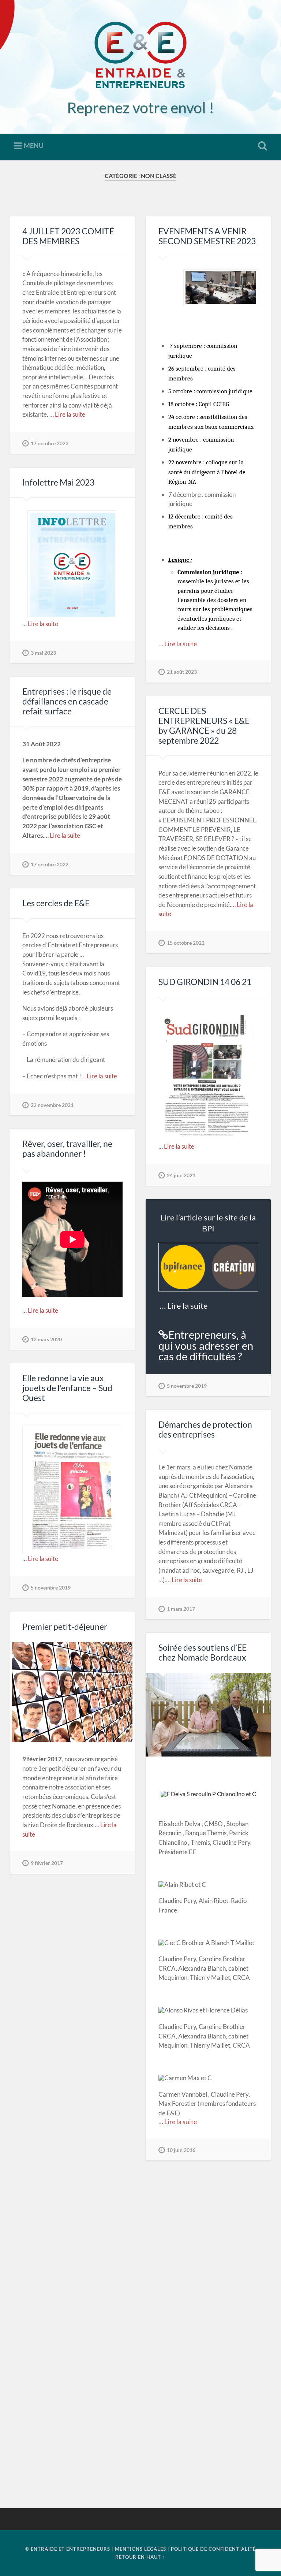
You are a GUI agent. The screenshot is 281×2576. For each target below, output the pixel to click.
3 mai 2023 (43, 653)
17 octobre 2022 (50, 864)
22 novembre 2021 (52, 1105)
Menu (34, 145)
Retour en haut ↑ (140, 2557)
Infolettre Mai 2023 (58, 482)
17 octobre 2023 (50, 443)
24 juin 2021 (181, 1175)
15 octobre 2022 (186, 943)
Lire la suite (70, 414)
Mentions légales (140, 2549)
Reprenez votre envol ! (140, 107)
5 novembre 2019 (187, 1386)
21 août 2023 (182, 672)
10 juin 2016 (181, 2150)
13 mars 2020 (46, 1339)
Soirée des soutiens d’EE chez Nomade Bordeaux (203, 1653)
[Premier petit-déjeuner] (72, 1692)
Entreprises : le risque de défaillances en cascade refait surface (67, 701)
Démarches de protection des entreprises (205, 1430)
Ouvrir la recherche (261, 146)
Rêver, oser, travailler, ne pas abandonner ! (67, 1149)
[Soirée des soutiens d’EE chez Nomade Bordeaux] (208, 1715)
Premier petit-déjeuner (65, 1627)
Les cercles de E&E (56, 903)
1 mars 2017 (181, 1609)
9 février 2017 (47, 1863)
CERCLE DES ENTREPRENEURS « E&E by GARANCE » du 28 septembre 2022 (204, 726)
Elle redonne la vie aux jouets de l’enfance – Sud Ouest (67, 1388)
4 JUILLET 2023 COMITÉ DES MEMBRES (68, 236)
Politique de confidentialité (213, 2549)
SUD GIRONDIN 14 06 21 (205, 982)
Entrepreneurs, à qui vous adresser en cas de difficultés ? (206, 1345)
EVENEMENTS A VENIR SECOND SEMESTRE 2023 (207, 236)
